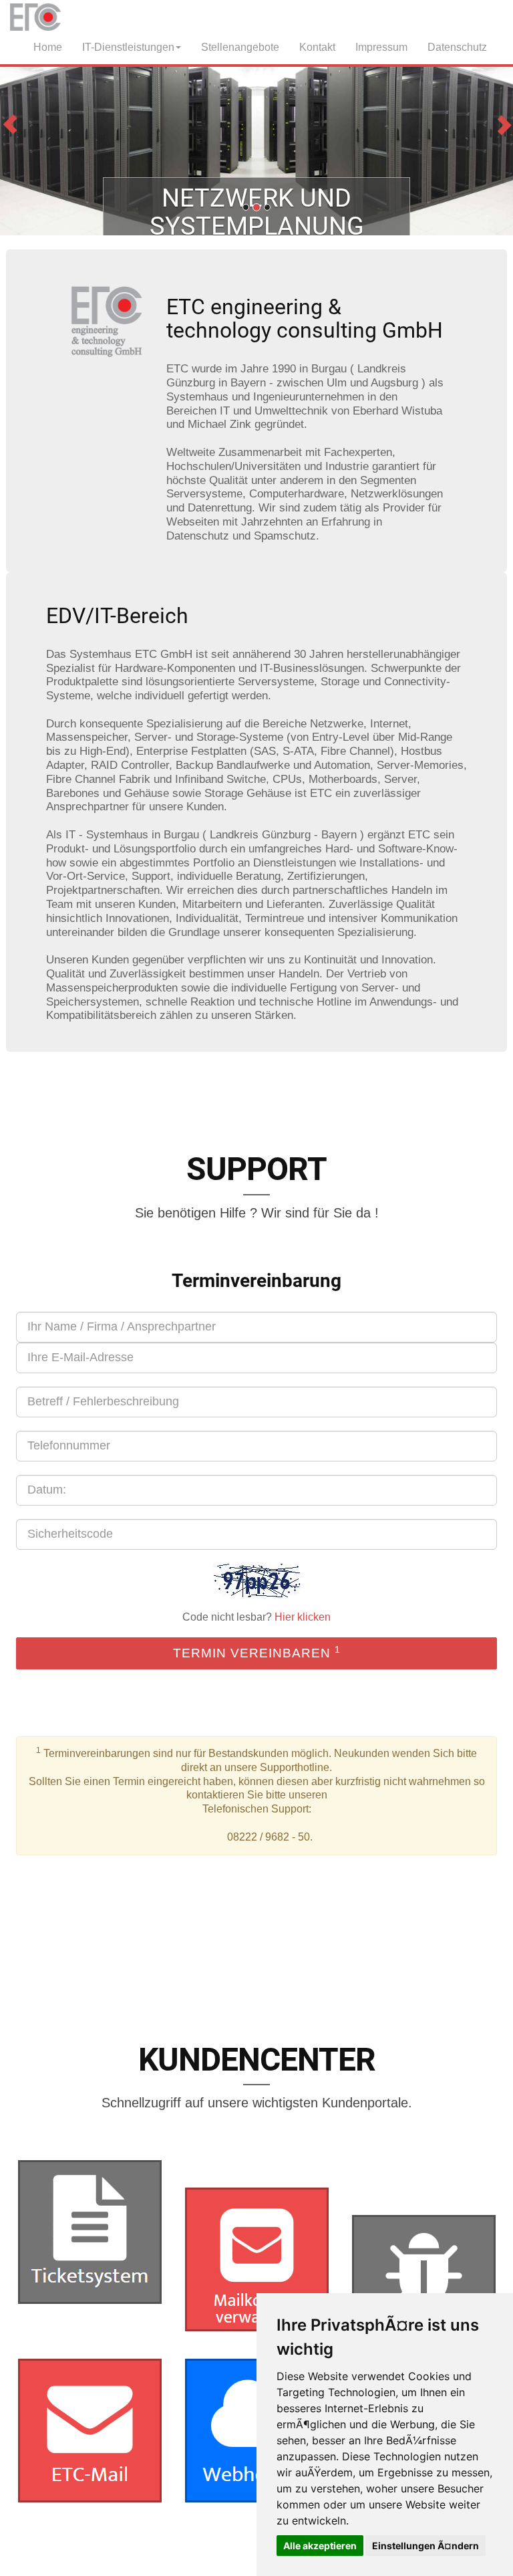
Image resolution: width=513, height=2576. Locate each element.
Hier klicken (303, 1617)
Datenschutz (457, 47)
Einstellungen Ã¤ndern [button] (425, 2546)
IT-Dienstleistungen (128, 47)
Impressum (381, 47)
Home (45, 47)
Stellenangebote (240, 47)
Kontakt (317, 47)
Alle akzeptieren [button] (320, 2546)
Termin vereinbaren (257, 1652)
